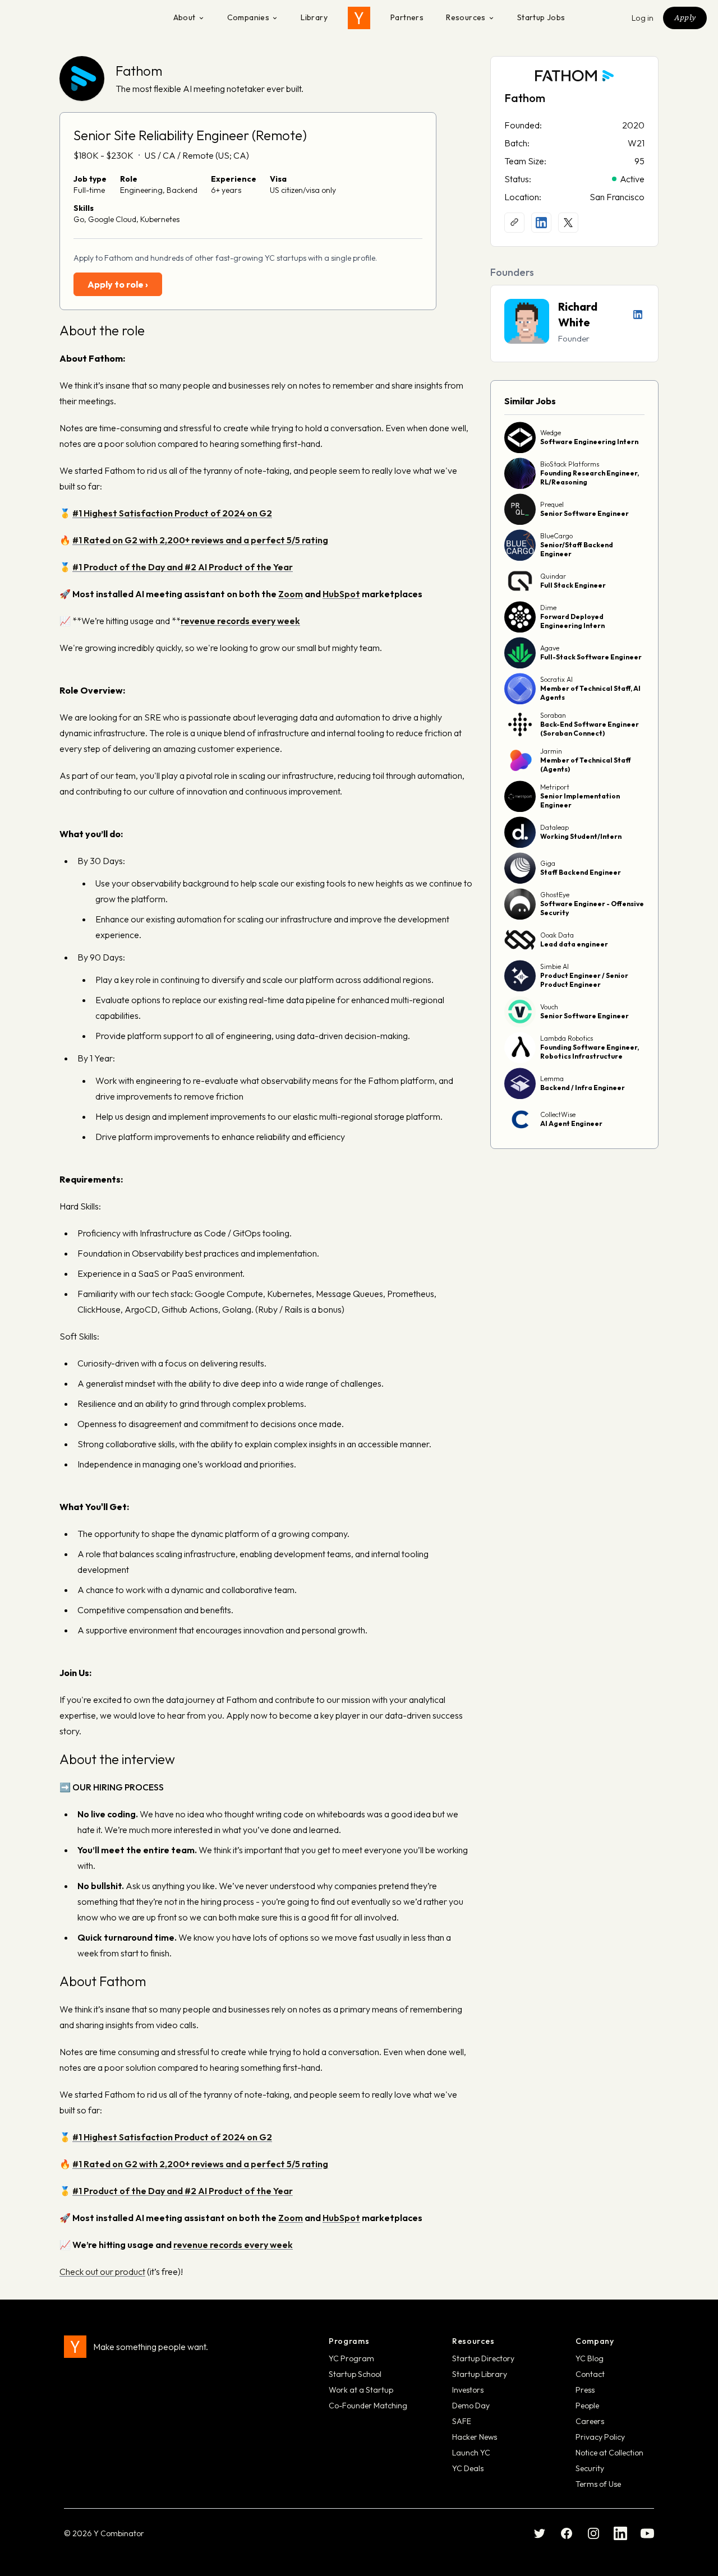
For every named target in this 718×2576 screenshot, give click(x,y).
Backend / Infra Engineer (583, 1088)
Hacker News (475, 2437)
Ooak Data (557, 935)
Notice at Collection (609, 2453)
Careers (590, 2421)
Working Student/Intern (581, 836)
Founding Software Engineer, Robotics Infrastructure (590, 1052)
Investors (468, 2390)
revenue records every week (233, 2245)
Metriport (555, 787)
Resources (466, 17)
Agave (550, 648)
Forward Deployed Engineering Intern (572, 621)
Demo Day (471, 2406)
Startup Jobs (541, 17)
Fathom (139, 71)
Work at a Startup (361, 2390)
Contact (590, 2374)
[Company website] (514, 223)
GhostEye (555, 895)
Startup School (355, 2374)
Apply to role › (118, 284)
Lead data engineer (574, 944)
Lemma (552, 1079)
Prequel (552, 504)
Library (314, 17)
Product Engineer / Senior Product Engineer (584, 980)
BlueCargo (556, 536)
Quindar (553, 576)
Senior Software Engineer (584, 513)
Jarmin (551, 751)
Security (590, 2468)
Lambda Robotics (567, 1038)
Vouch (549, 1007)
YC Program (351, 2358)
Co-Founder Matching (368, 2406)
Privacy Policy (600, 2437)
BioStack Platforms (570, 464)
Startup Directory (483, 2358)
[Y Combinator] (359, 18)
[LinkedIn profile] (541, 223)
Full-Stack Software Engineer (591, 657)
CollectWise (558, 1114)
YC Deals (468, 2468)
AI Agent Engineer (571, 1123)
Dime (548, 608)
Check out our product (102, 2272)
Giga (548, 863)
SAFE (462, 2421)
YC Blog (590, 2358)
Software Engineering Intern (589, 442)
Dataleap (554, 827)
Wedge (551, 433)
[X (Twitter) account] (568, 223)
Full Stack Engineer (573, 585)
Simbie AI (554, 966)
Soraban (553, 715)
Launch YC (471, 2453)
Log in (643, 18)
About (185, 17)
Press (585, 2390)
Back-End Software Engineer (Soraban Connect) (590, 729)
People (587, 2406)
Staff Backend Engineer (581, 872)
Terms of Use (598, 2484)
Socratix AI (556, 679)
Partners (407, 17)
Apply (685, 17)
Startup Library (480, 2374)
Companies (248, 17)
